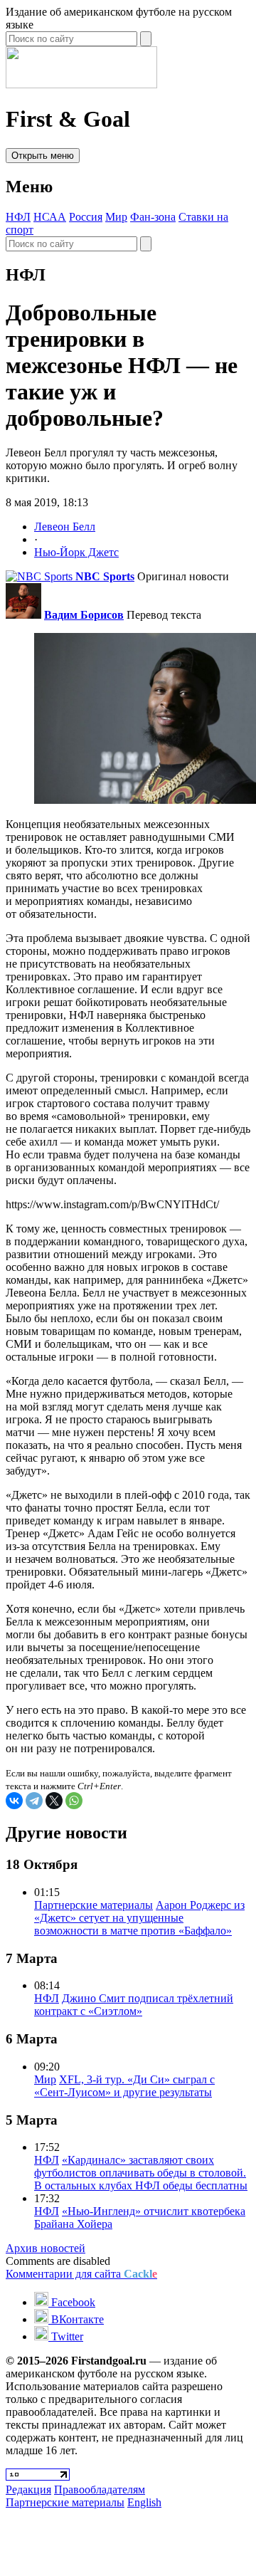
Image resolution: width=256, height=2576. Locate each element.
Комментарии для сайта (81, 2274)
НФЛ (18, 217)
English (144, 2502)
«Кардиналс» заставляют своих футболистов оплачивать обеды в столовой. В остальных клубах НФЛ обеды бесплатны (141, 2173)
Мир (116, 217)
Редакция (28, 2489)
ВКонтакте (76, 2319)
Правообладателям (100, 2489)
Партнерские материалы (94, 1905)
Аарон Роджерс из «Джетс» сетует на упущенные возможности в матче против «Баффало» (139, 1918)
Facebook (72, 2302)
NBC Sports (105, 576)
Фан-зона (153, 217)
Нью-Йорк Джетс (76, 552)
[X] (54, 1801)
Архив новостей (46, 2248)
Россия (86, 217)
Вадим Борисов (84, 615)
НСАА (50, 217)
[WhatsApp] (74, 1801)
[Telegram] (34, 1801)
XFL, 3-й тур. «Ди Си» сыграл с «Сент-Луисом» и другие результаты (124, 2086)
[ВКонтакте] (14, 1801)
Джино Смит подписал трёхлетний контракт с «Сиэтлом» (134, 2005)
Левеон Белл (65, 527)
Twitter (66, 2336)
